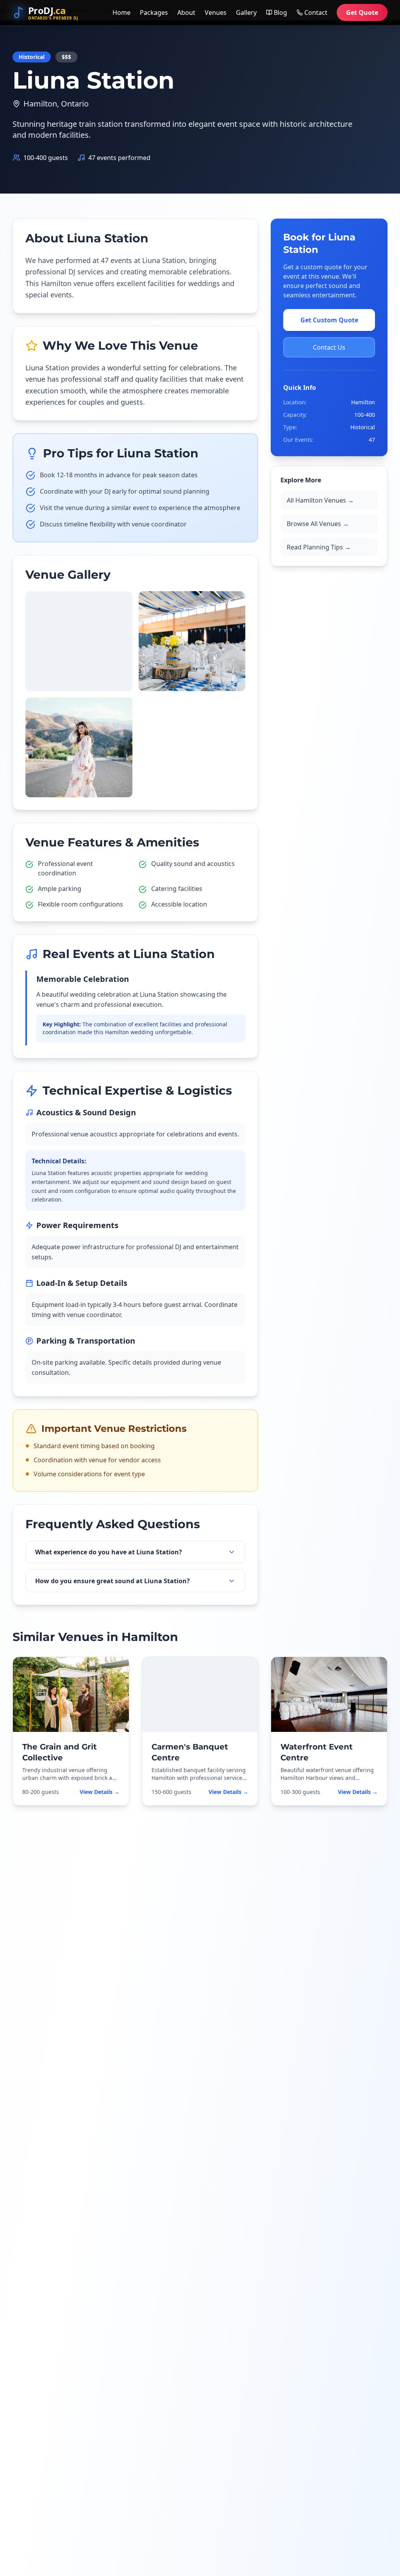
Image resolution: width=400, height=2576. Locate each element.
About (186, 12)
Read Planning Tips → (319, 547)
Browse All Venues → (318, 524)
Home (121, 12)
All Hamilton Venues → (320, 500)
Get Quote (362, 12)
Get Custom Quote (329, 320)
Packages (154, 12)
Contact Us (329, 347)
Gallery (246, 12)
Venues (216, 12)
